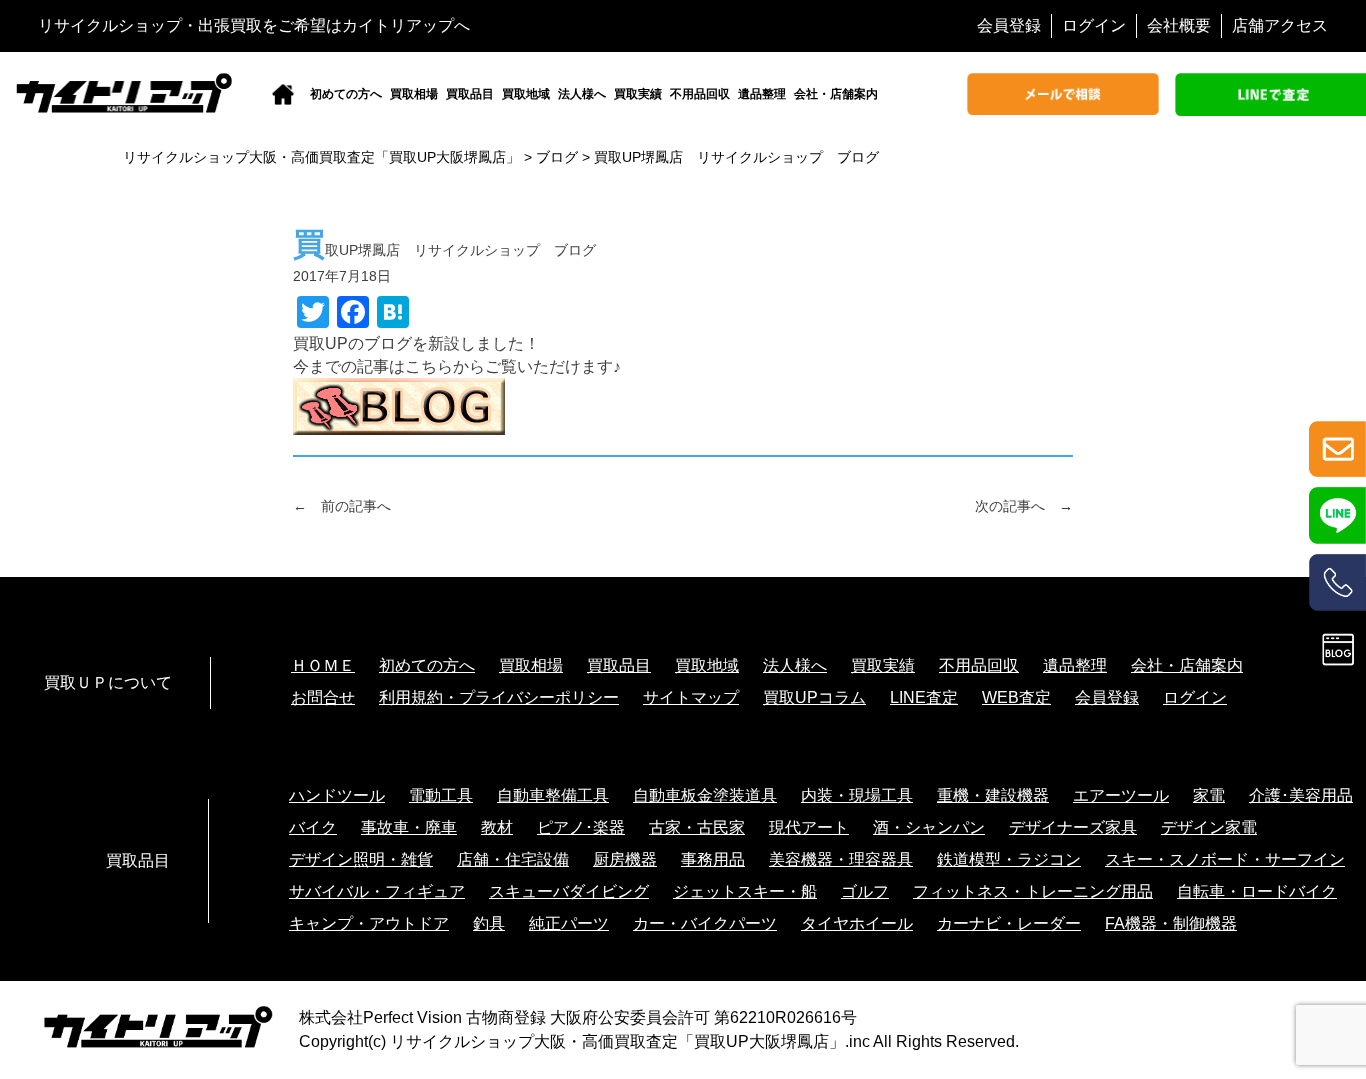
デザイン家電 (1209, 827)
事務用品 (713, 859)
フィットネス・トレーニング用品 (1033, 891)
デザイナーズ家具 (1073, 827)
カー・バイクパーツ (705, 923)
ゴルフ (865, 891)
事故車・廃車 (409, 827)
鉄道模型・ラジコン (1009, 859)
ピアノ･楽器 (581, 827)
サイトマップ (691, 697)
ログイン (1094, 25)
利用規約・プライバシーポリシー (499, 697)
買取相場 (414, 94)
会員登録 (1009, 25)
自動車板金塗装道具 (705, 795)
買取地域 (526, 94)
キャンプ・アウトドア (369, 923)
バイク (313, 827)
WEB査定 (1016, 697)
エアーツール (1121, 795)
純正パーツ (569, 923)
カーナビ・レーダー (1009, 923)
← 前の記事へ (342, 506)
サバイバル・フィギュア (377, 891)
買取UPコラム (814, 697)
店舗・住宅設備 (513, 859)
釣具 (489, 923)
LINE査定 (924, 697)
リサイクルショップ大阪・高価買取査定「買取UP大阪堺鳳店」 (617, 1041)
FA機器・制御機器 (1171, 923)
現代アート (809, 827)
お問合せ (323, 697)
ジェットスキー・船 (745, 891)
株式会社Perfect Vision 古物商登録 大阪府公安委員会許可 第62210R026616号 (578, 1017)
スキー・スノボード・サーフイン (1225, 859)
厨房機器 (625, 859)
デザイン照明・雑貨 (361, 859)
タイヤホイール (857, 923)
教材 (497, 827)
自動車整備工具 (553, 795)
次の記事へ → (1024, 506)
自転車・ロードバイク (1257, 891)
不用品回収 (700, 94)
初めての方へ (346, 94)
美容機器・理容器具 (841, 859)
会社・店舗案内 (836, 94)
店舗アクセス (1280, 25)
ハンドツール (337, 795)
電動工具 (441, 795)
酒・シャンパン (929, 827)
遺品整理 (762, 94)
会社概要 (1179, 25)
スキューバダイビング (569, 891)
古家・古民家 (697, 827)
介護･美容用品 (1301, 795)
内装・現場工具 (857, 795)
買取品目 (470, 94)
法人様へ (582, 94)
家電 (1209, 795)
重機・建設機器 (993, 795)
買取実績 (638, 94)
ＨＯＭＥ (323, 665)
